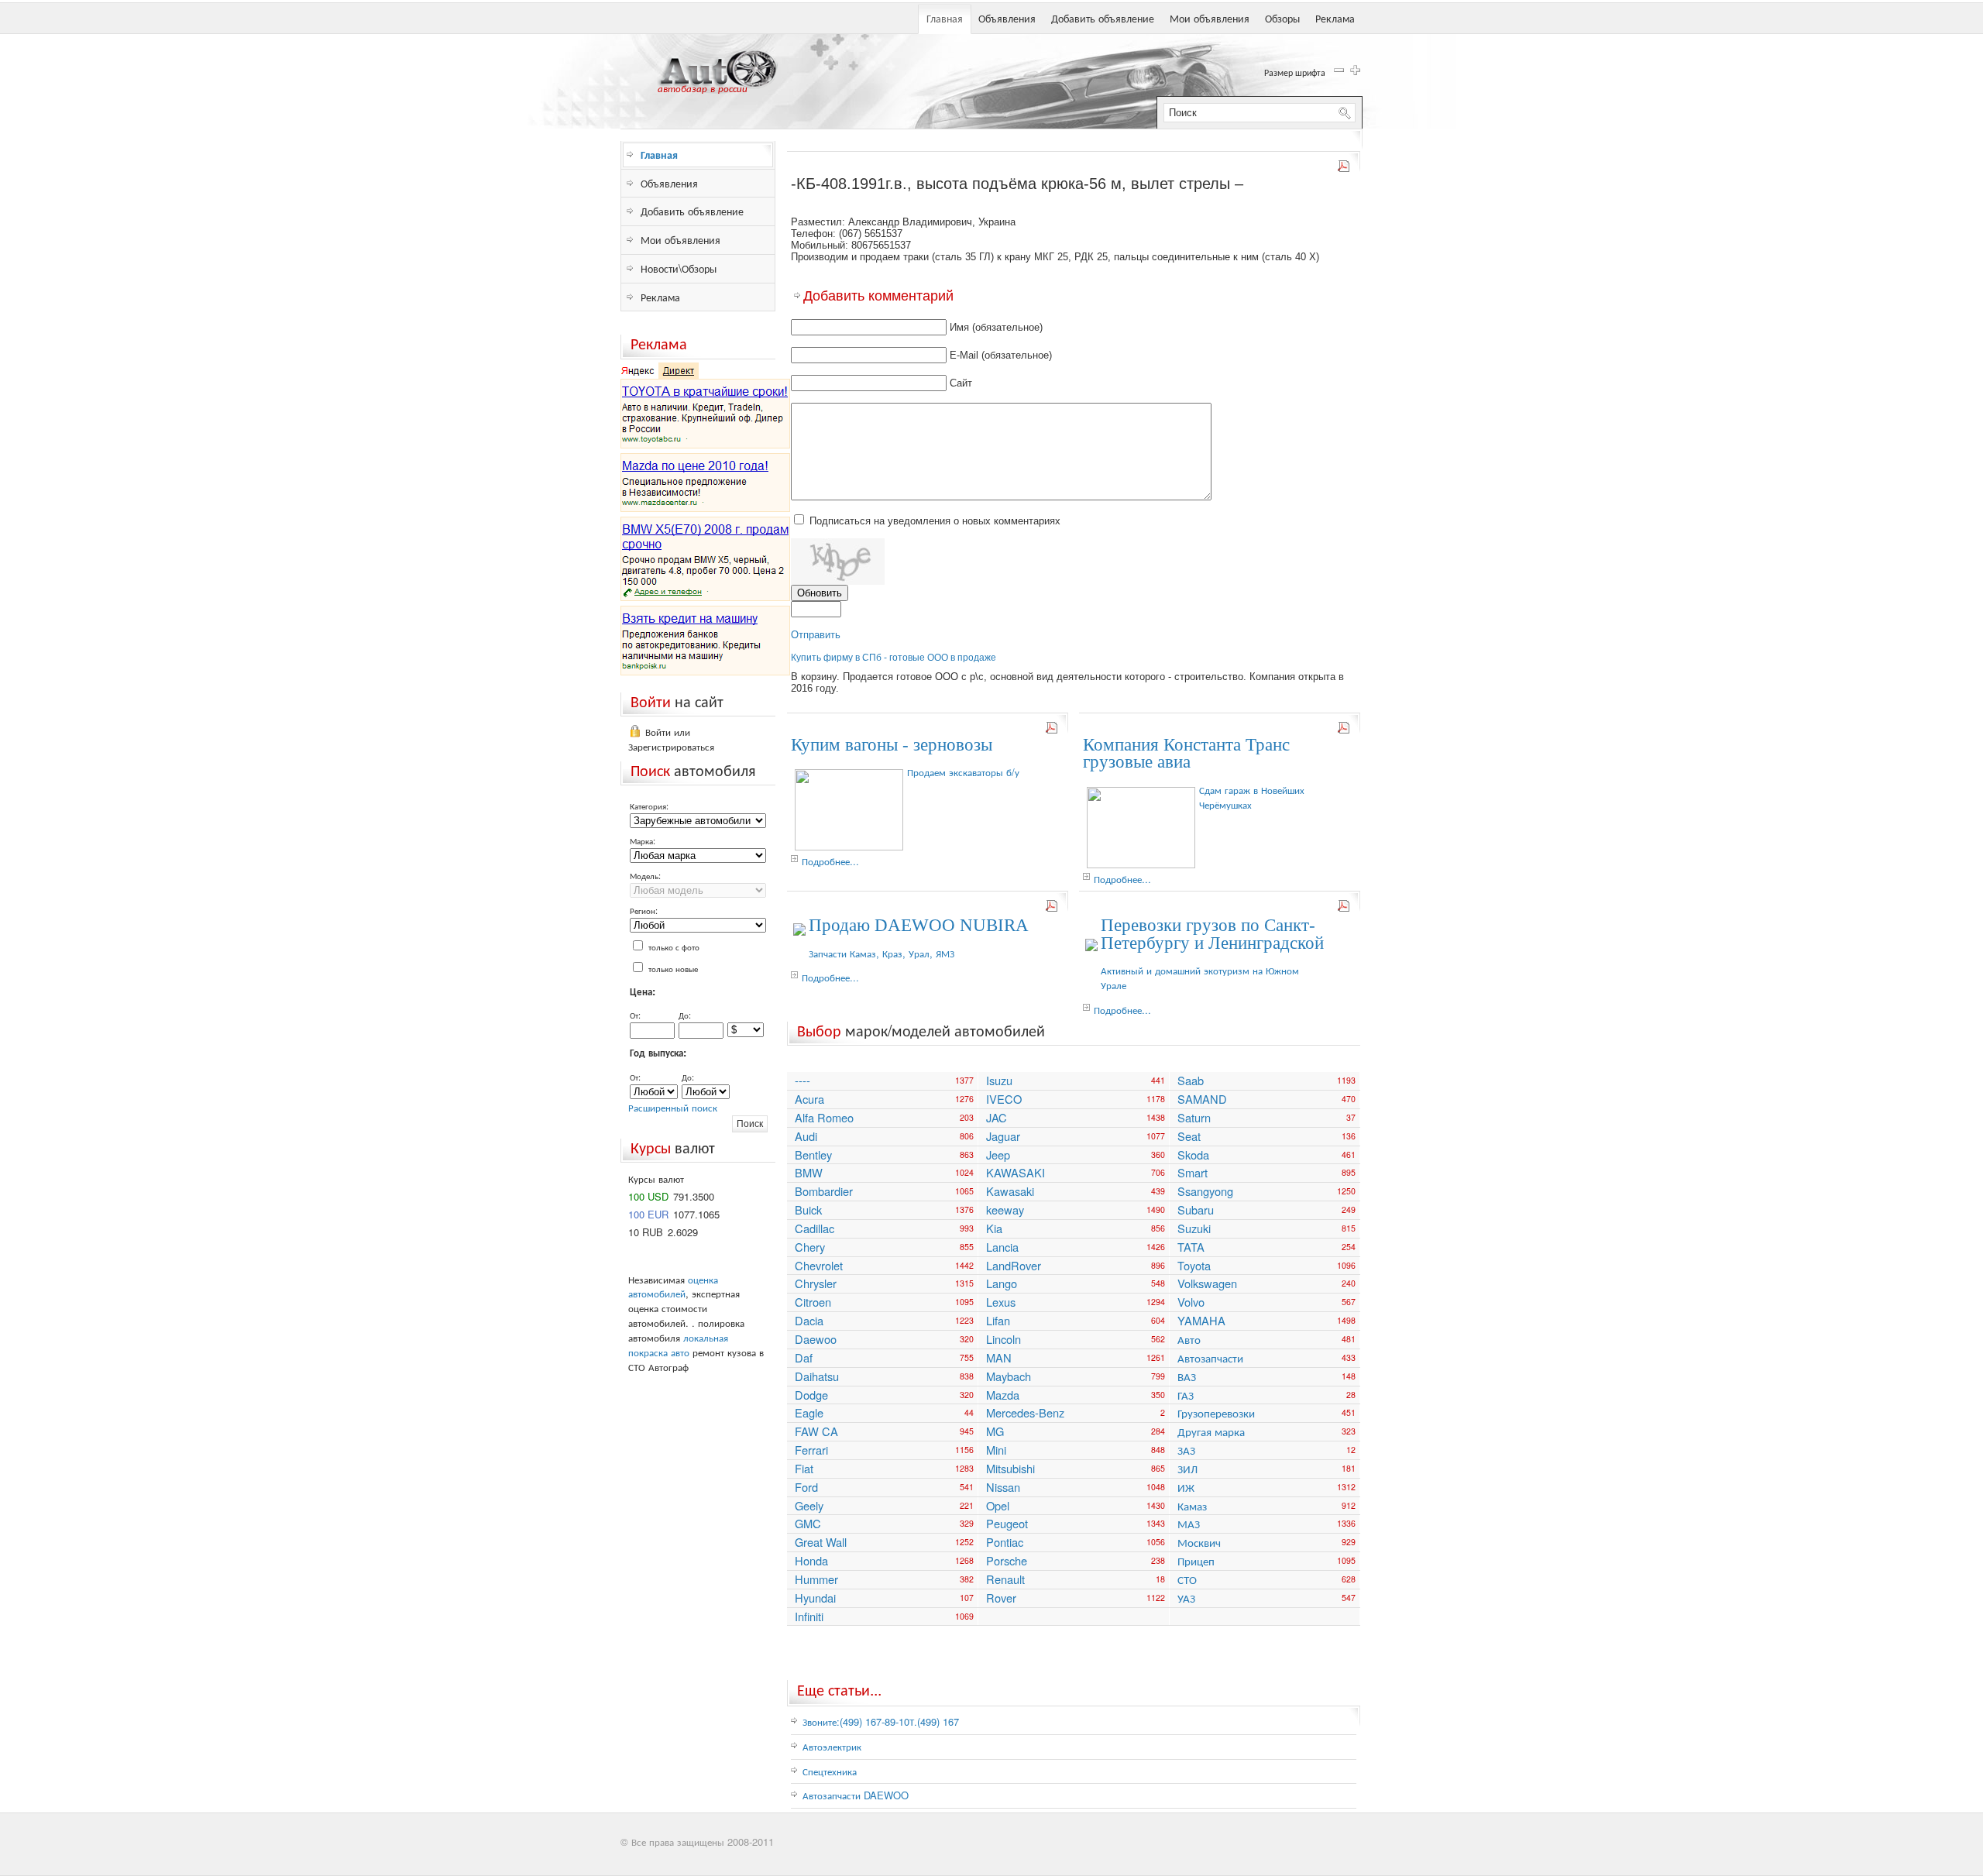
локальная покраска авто (678, 1345)
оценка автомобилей (673, 1287)
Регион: (644, 910)
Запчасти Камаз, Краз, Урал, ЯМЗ (882, 953)
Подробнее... (830, 861)
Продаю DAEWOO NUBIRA (919, 925)
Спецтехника (830, 1771)
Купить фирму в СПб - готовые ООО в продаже (894, 658)
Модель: (645, 875)
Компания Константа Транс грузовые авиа (1186, 754)
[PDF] (1345, 169)
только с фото (674, 947)
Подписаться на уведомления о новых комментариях (935, 521)
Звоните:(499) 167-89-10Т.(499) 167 (881, 1721)
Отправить (816, 635)
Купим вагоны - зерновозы (892, 745)
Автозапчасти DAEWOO (856, 1795)
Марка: (643, 840)
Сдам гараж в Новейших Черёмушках (1252, 797)
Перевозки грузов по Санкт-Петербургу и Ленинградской (1212, 934)
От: (635, 1015)
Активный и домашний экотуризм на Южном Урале (1200, 978)
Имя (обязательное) (996, 327)
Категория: (649, 806)
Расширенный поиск (673, 1107)
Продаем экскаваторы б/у (963, 772)
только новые (673, 968)
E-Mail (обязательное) (1001, 355)
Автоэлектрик (832, 1746)
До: (685, 1015)
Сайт (961, 383)
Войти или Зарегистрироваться (671, 739)
